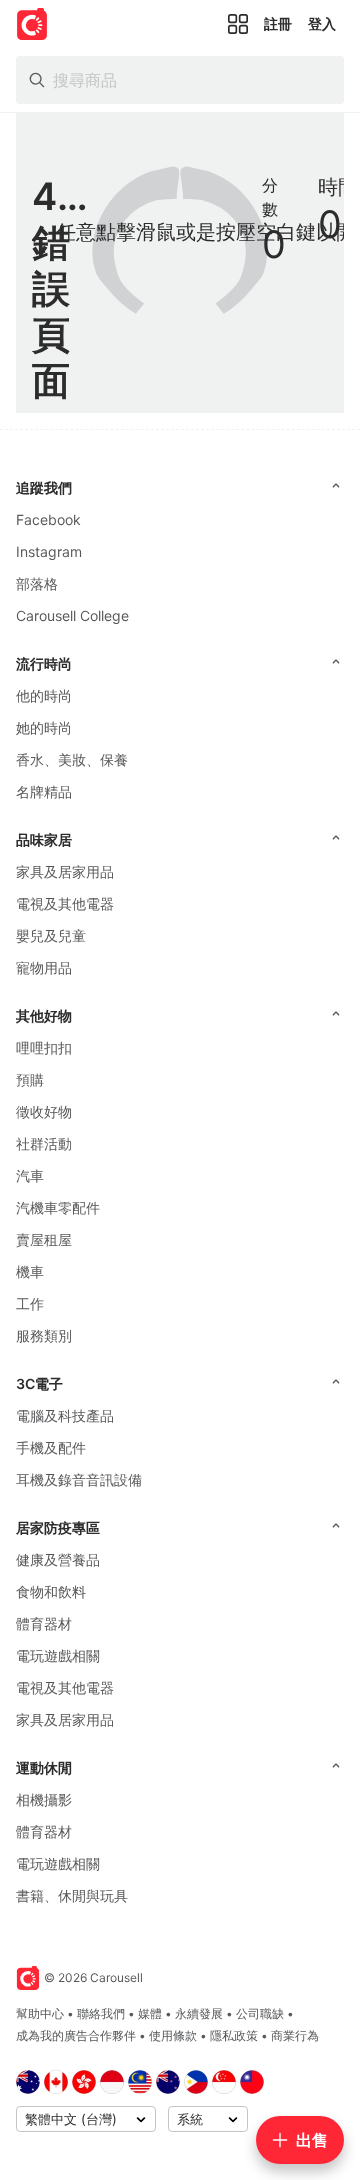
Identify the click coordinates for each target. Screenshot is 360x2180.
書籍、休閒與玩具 (72, 1895)
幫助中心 (40, 2013)
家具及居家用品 (65, 871)
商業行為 (295, 2035)
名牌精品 (44, 791)
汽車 (30, 1175)
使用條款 (173, 2035)
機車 (30, 1271)
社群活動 (44, 1143)
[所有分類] (238, 24)
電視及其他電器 (65, 903)
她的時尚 (44, 727)
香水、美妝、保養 (72, 759)
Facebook (48, 519)
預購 (30, 1079)
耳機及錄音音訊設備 (79, 1479)
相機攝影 (44, 1799)
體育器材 (44, 1623)
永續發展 (199, 2013)
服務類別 (44, 1335)
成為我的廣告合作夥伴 (76, 2035)
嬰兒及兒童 (51, 935)
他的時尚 (44, 695)
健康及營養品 (58, 1559)
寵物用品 (44, 967)
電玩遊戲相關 (58, 1655)
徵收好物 (44, 1111)
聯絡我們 (101, 2013)
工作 (30, 1303)
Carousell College (72, 615)
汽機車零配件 (58, 1207)
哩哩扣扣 (44, 1047)
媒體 (150, 2013)
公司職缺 (260, 2013)
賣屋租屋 (44, 1239)
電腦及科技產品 (65, 1415)
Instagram (49, 551)
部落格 (37, 583)
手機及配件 (51, 1447)
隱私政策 (234, 2035)
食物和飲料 (51, 1591)
